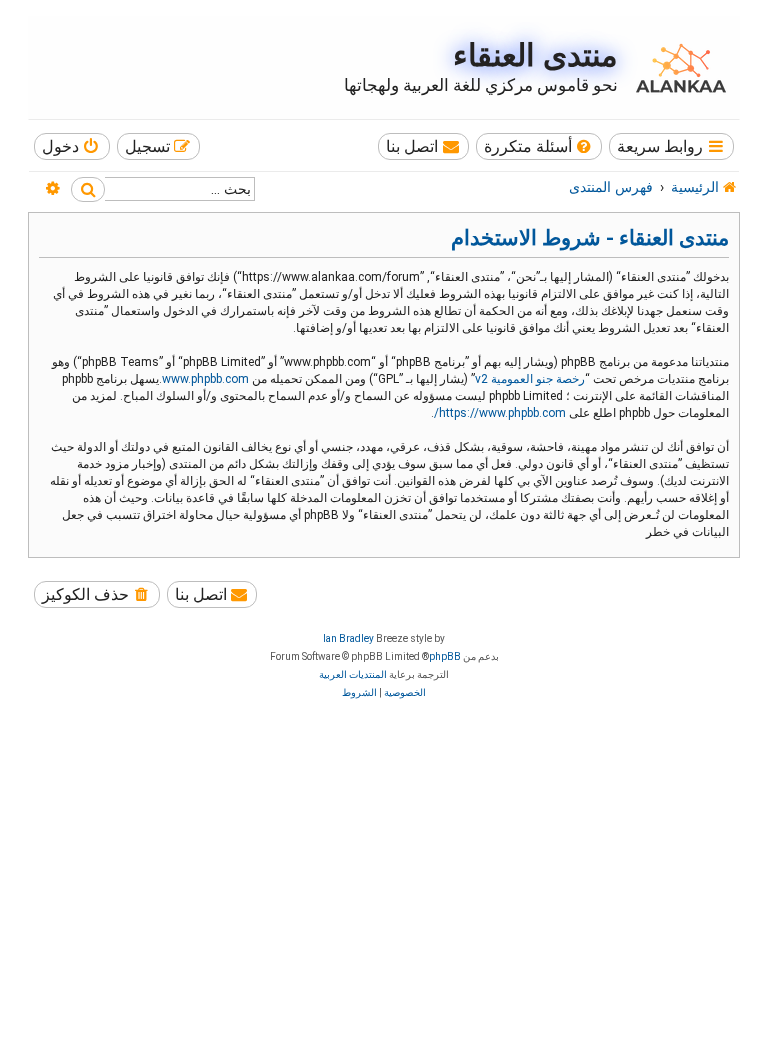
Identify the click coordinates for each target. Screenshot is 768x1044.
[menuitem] (539, 146)
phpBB (445, 656)
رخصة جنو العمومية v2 (530, 379)
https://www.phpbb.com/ (500, 413)
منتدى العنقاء (535, 55)
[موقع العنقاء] (676, 68)
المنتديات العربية (353, 674)
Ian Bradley (348, 638)
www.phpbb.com (205, 379)
